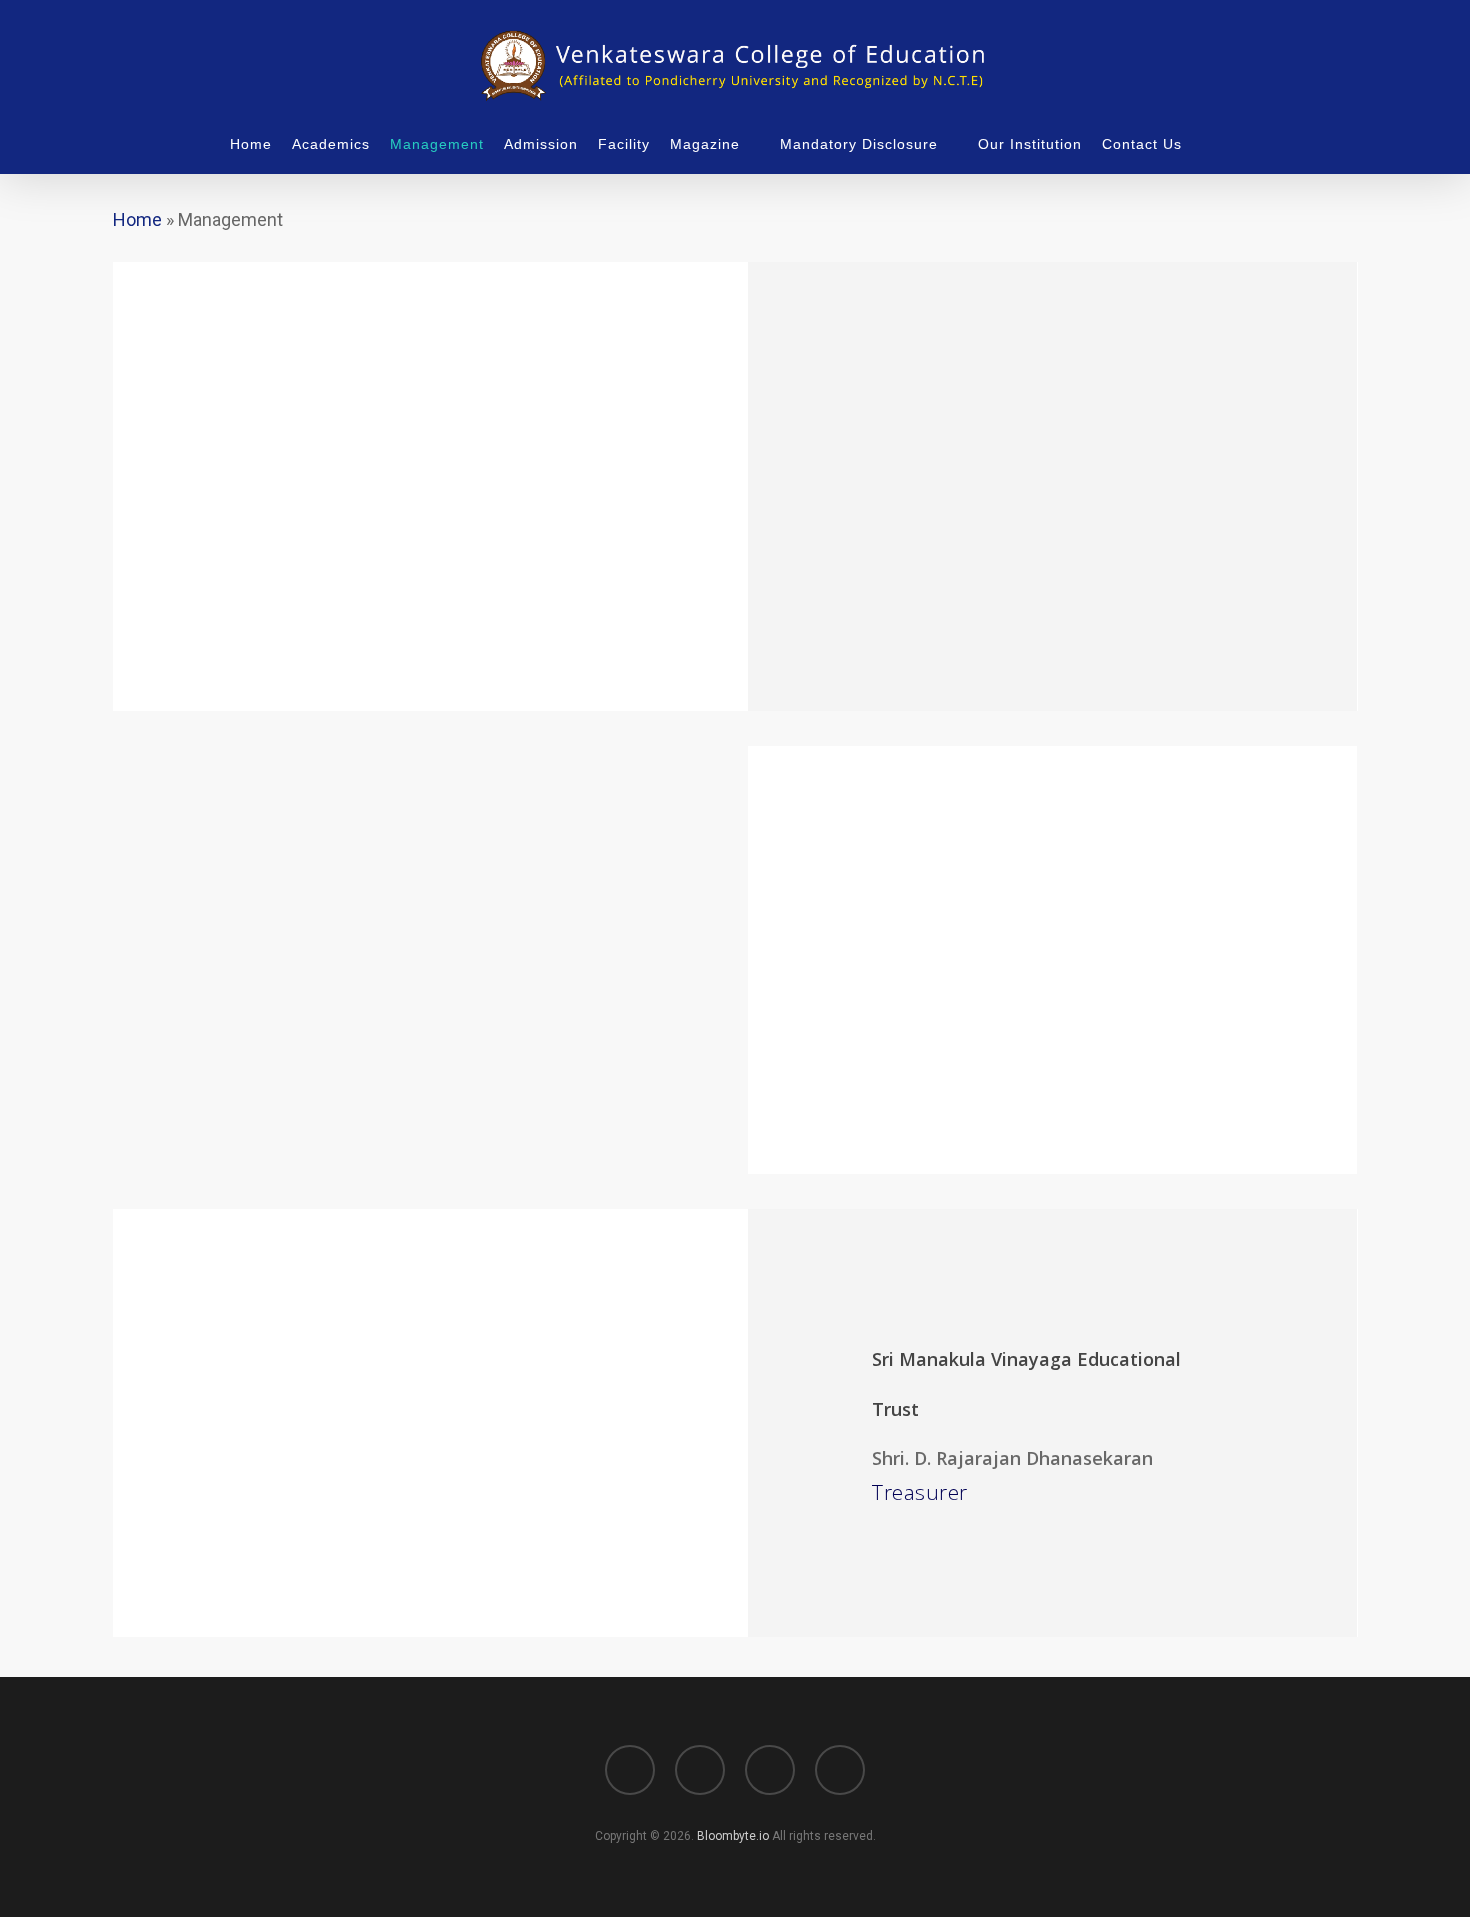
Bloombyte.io (733, 1836)
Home (137, 219)
